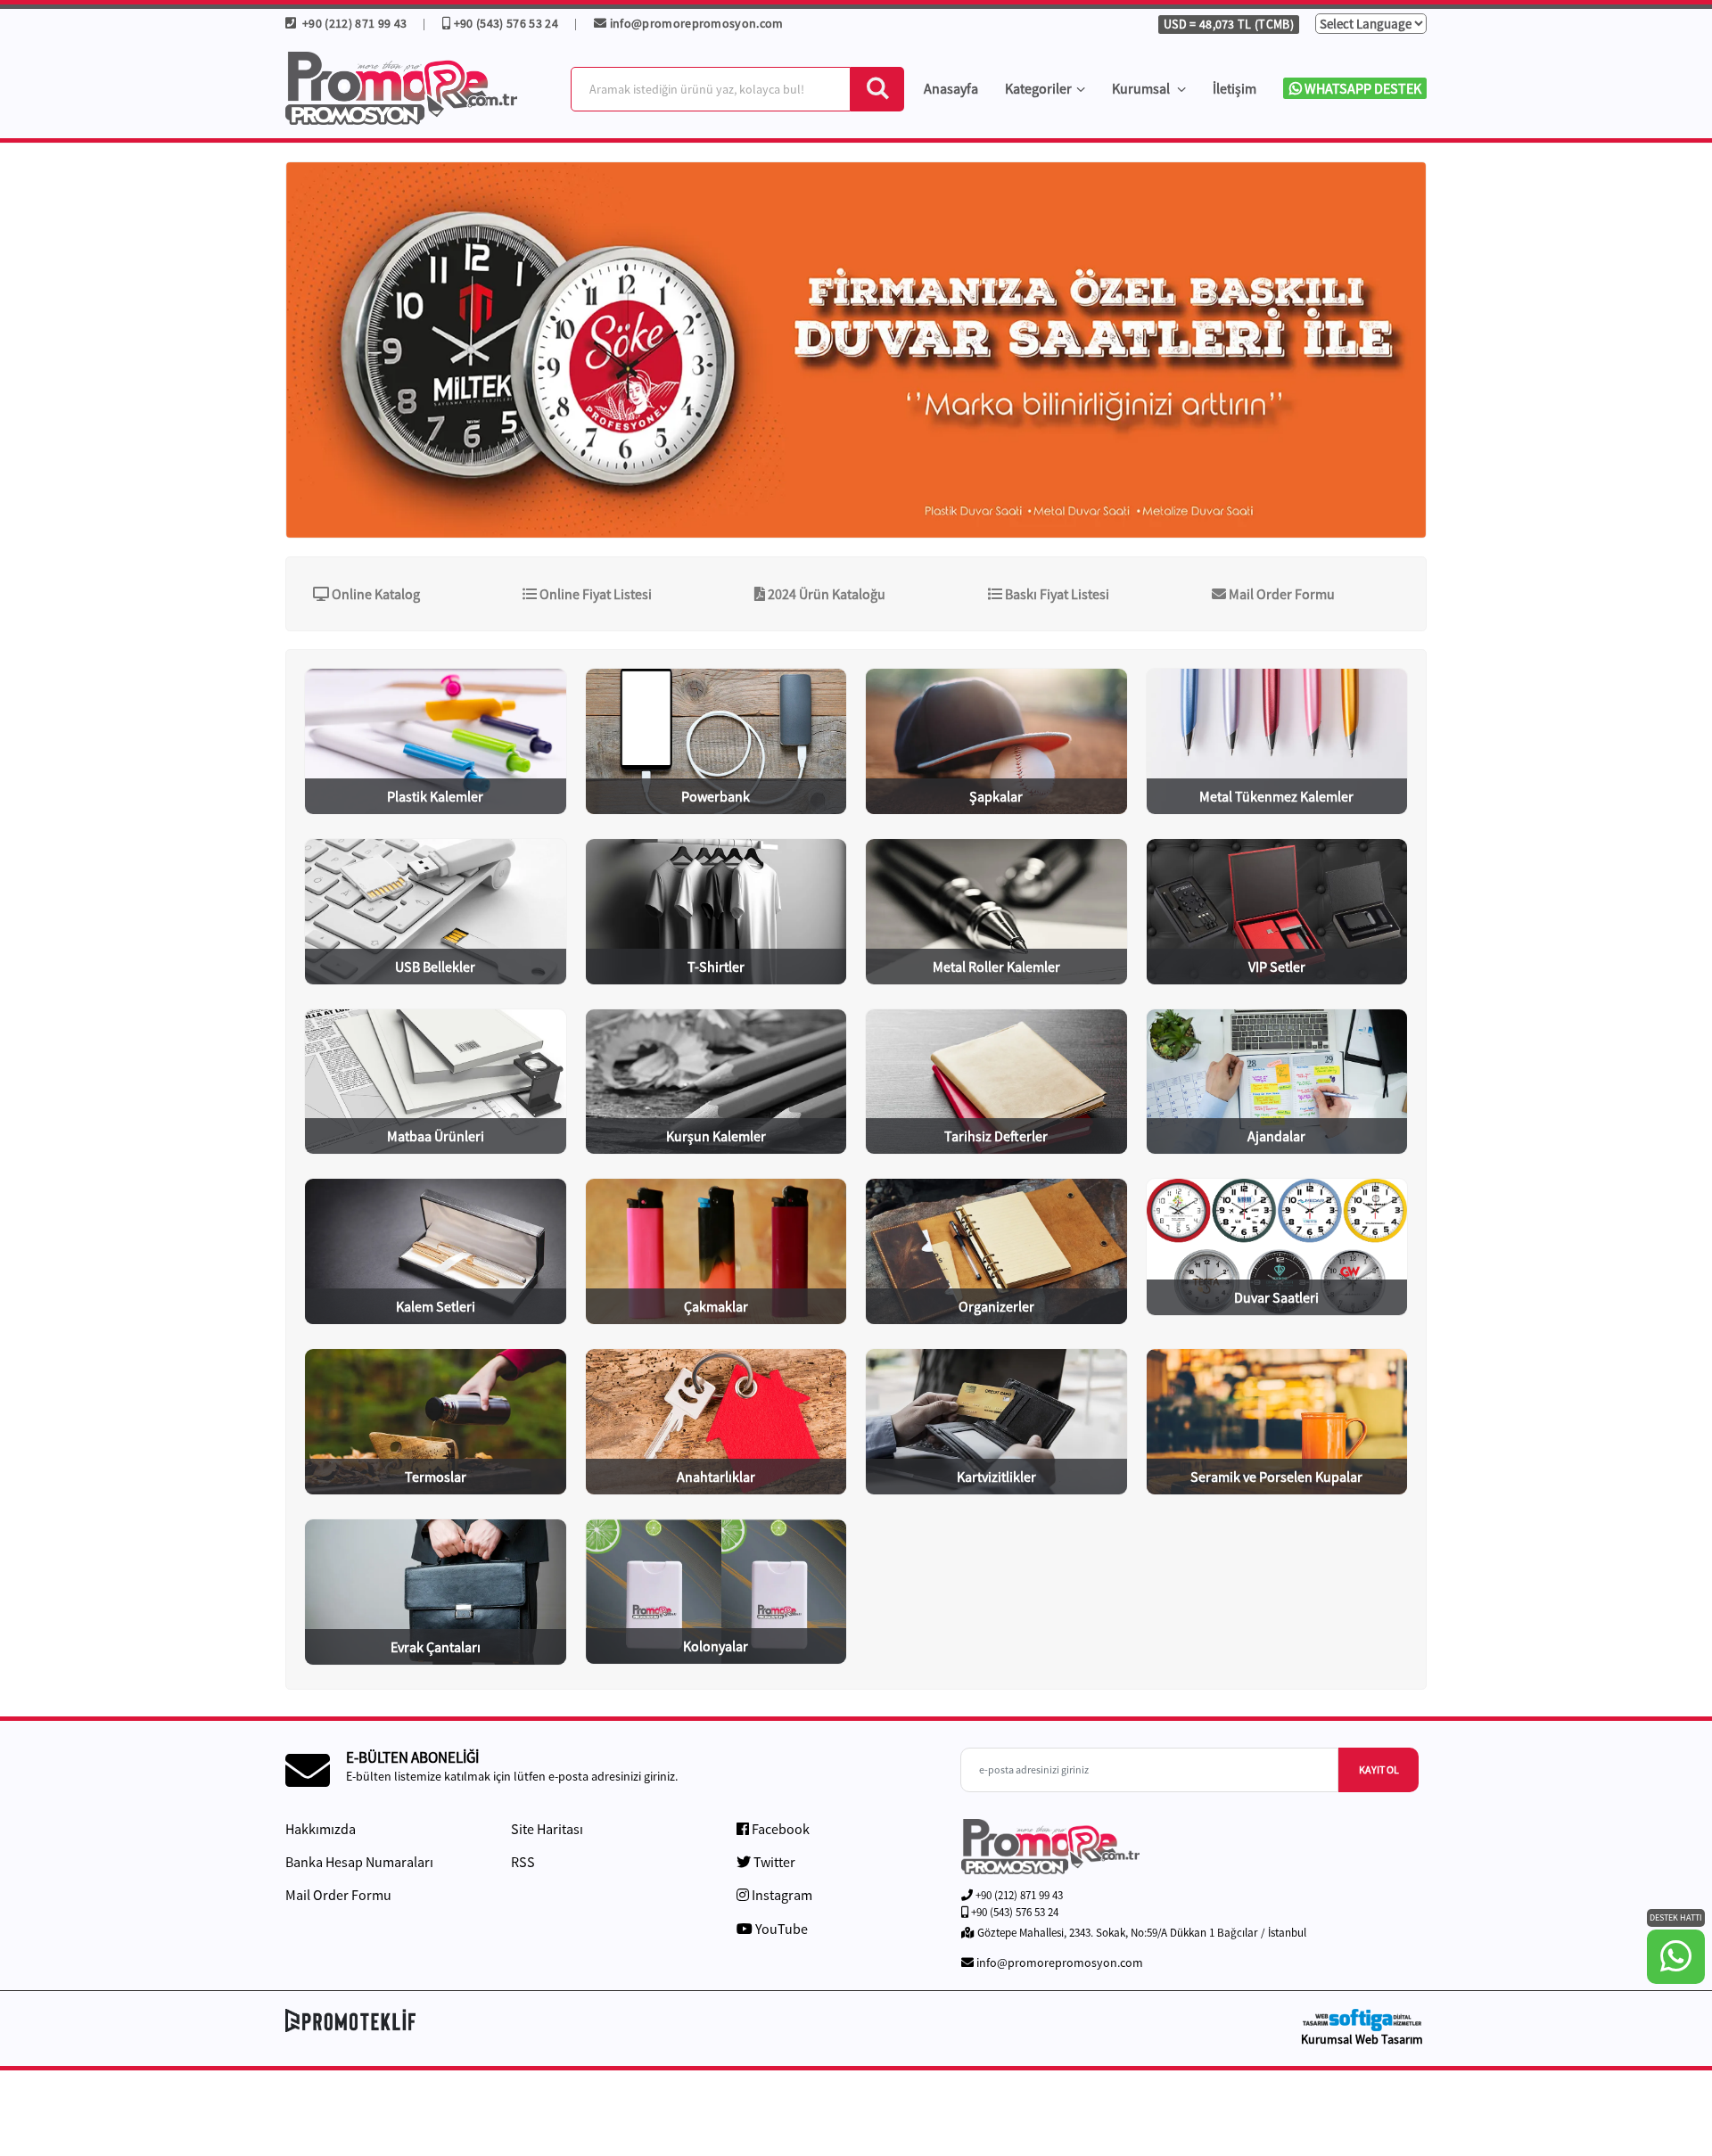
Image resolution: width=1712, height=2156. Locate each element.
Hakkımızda (321, 1829)
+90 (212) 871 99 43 (353, 23)
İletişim (1235, 88)
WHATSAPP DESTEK (1362, 88)
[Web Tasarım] (1362, 2020)
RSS (523, 1862)
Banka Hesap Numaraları (359, 1862)
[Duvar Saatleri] (856, 350)
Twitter (773, 1862)
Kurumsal (1142, 88)
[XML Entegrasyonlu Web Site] (566, 2020)
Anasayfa (951, 88)
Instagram (781, 1895)
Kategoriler (1038, 88)
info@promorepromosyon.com (697, 23)
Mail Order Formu (1280, 594)
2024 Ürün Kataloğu (825, 594)
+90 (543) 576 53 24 (506, 23)
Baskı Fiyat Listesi (1056, 594)
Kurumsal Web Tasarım (1362, 2039)
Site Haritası (547, 1829)
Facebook (779, 1829)
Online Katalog (374, 594)
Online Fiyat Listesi (594, 594)
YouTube (780, 1929)
